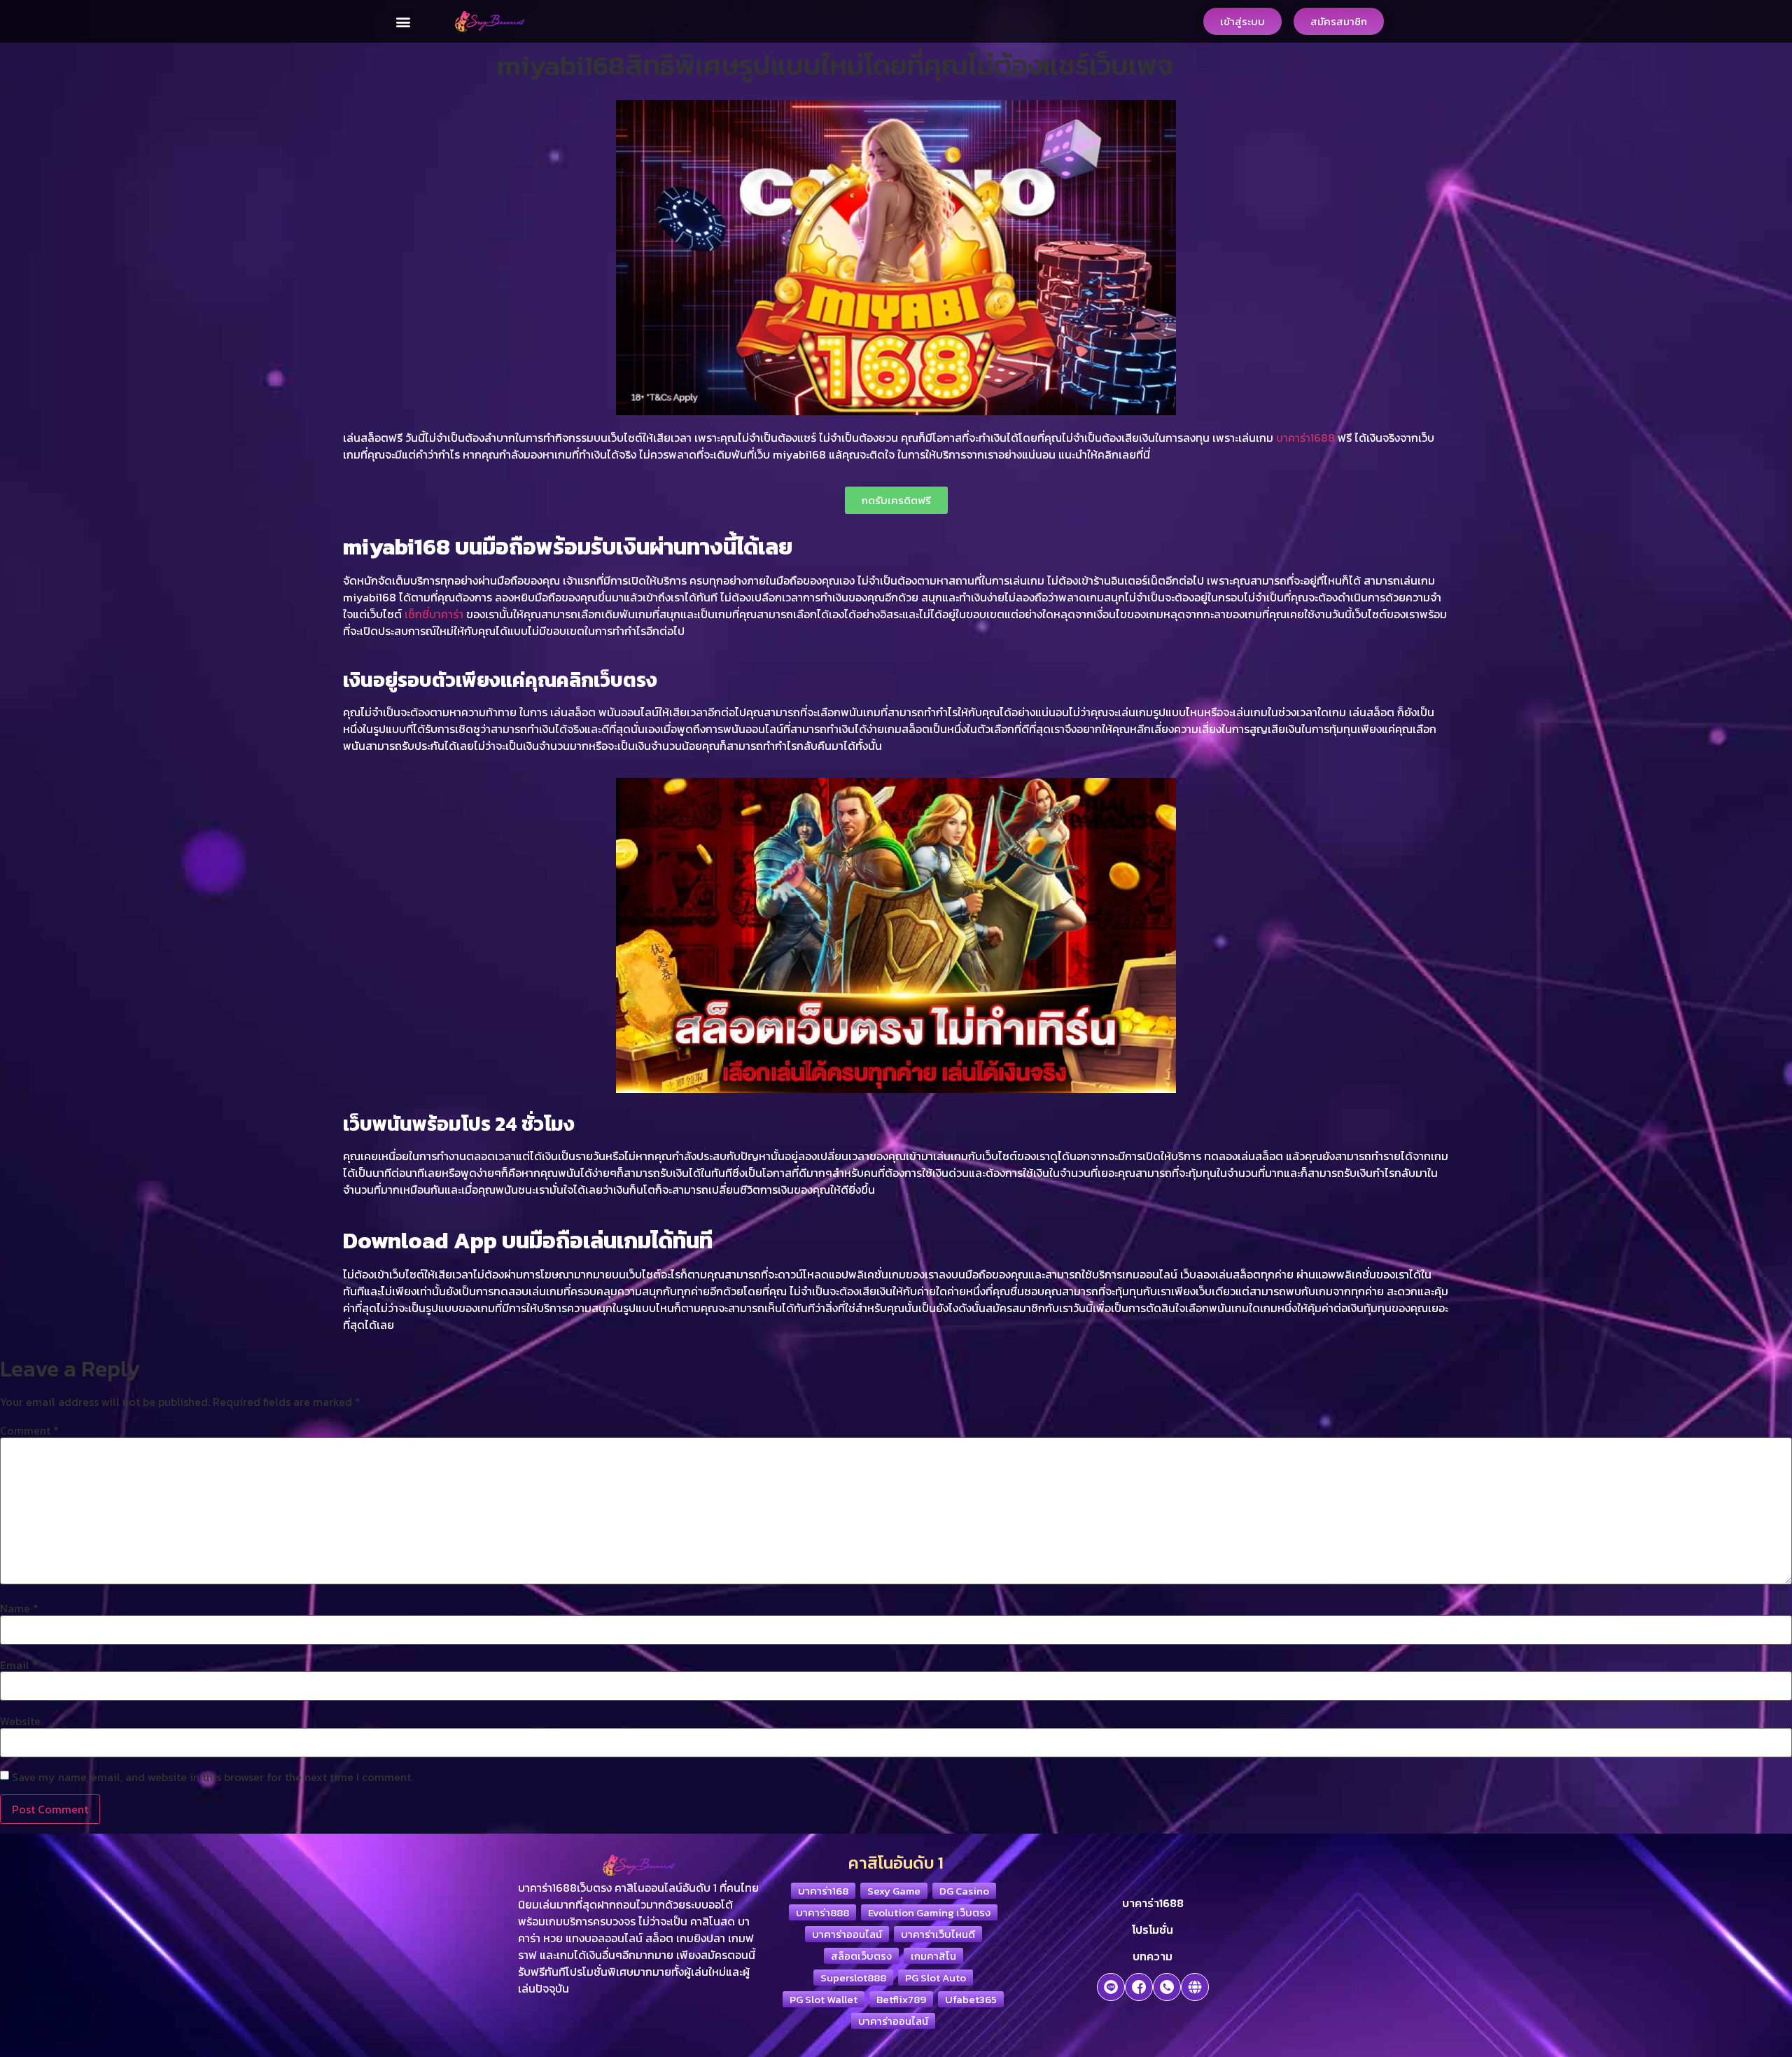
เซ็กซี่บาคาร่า (434, 614)
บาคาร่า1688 (1305, 438)
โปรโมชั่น (1153, 1930)
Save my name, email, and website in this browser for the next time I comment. (212, 1777)
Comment (29, 1430)
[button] (404, 21)
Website (20, 1721)
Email (19, 1665)
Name (19, 1608)
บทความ (1153, 1956)
